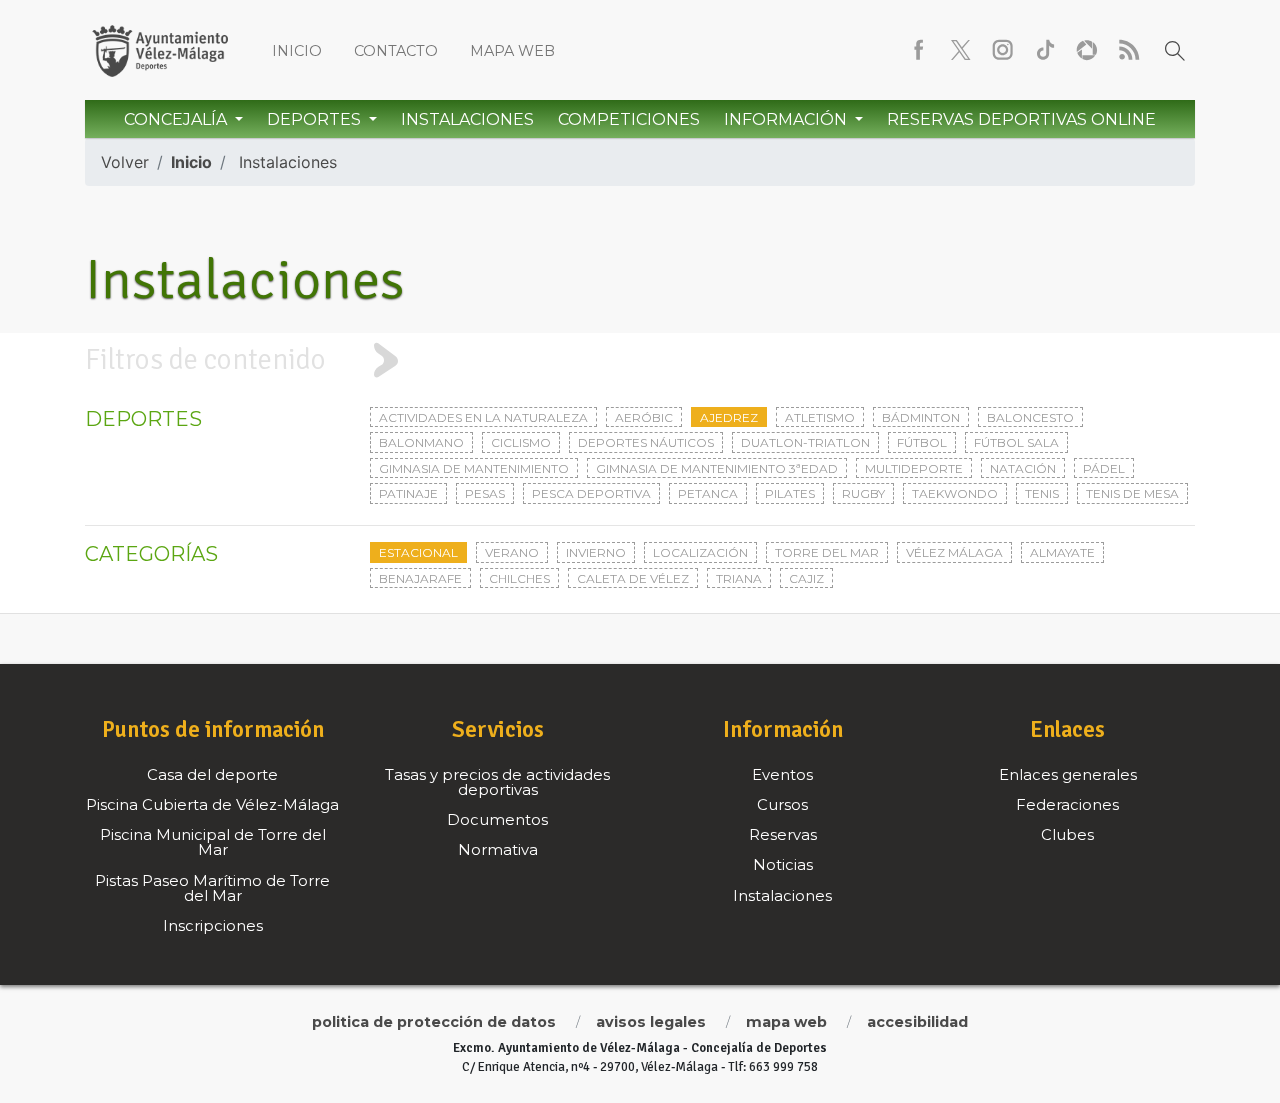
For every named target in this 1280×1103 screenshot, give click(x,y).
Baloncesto (1030, 417)
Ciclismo (521, 442)
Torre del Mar (827, 552)
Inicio (297, 51)
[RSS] (1129, 50)
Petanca (708, 493)
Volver (125, 162)
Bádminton (921, 417)
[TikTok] (1045, 50)
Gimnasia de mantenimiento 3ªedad (717, 468)
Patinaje (408, 493)
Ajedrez (729, 417)
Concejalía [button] (177, 119)
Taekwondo (955, 493)
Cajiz (806, 578)
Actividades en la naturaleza (483, 417)
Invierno (596, 552)
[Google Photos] (1087, 50)
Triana (739, 578)
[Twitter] (961, 50)
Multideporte (914, 468)
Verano (512, 552)
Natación (1023, 468)
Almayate (1062, 552)
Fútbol (922, 442)
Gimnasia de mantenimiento (474, 468)
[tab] (640, 360)
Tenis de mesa (1132, 493)
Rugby (863, 493)
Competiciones (629, 119)
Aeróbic (644, 417)
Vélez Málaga (954, 552)
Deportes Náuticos (646, 442)
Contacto (396, 51)
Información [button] (787, 119)
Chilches (519, 578)
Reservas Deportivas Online (1021, 119)
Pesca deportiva (591, 493)
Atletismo (820, 417)
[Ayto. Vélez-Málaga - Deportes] (160, 50)
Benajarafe (420, 578)
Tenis (1042, 493)
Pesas (485, 493)
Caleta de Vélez (633, 578)
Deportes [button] (316, 119)
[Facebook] (919, 50)
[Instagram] (1003, 50)
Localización (700, 552)
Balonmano (421, 442)
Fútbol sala (1016, 442)
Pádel (1104, 468)
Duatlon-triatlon (805, 442)
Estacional (418, 552)
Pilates (790, 493)
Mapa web (512, 51)
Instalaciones (467, 119)
